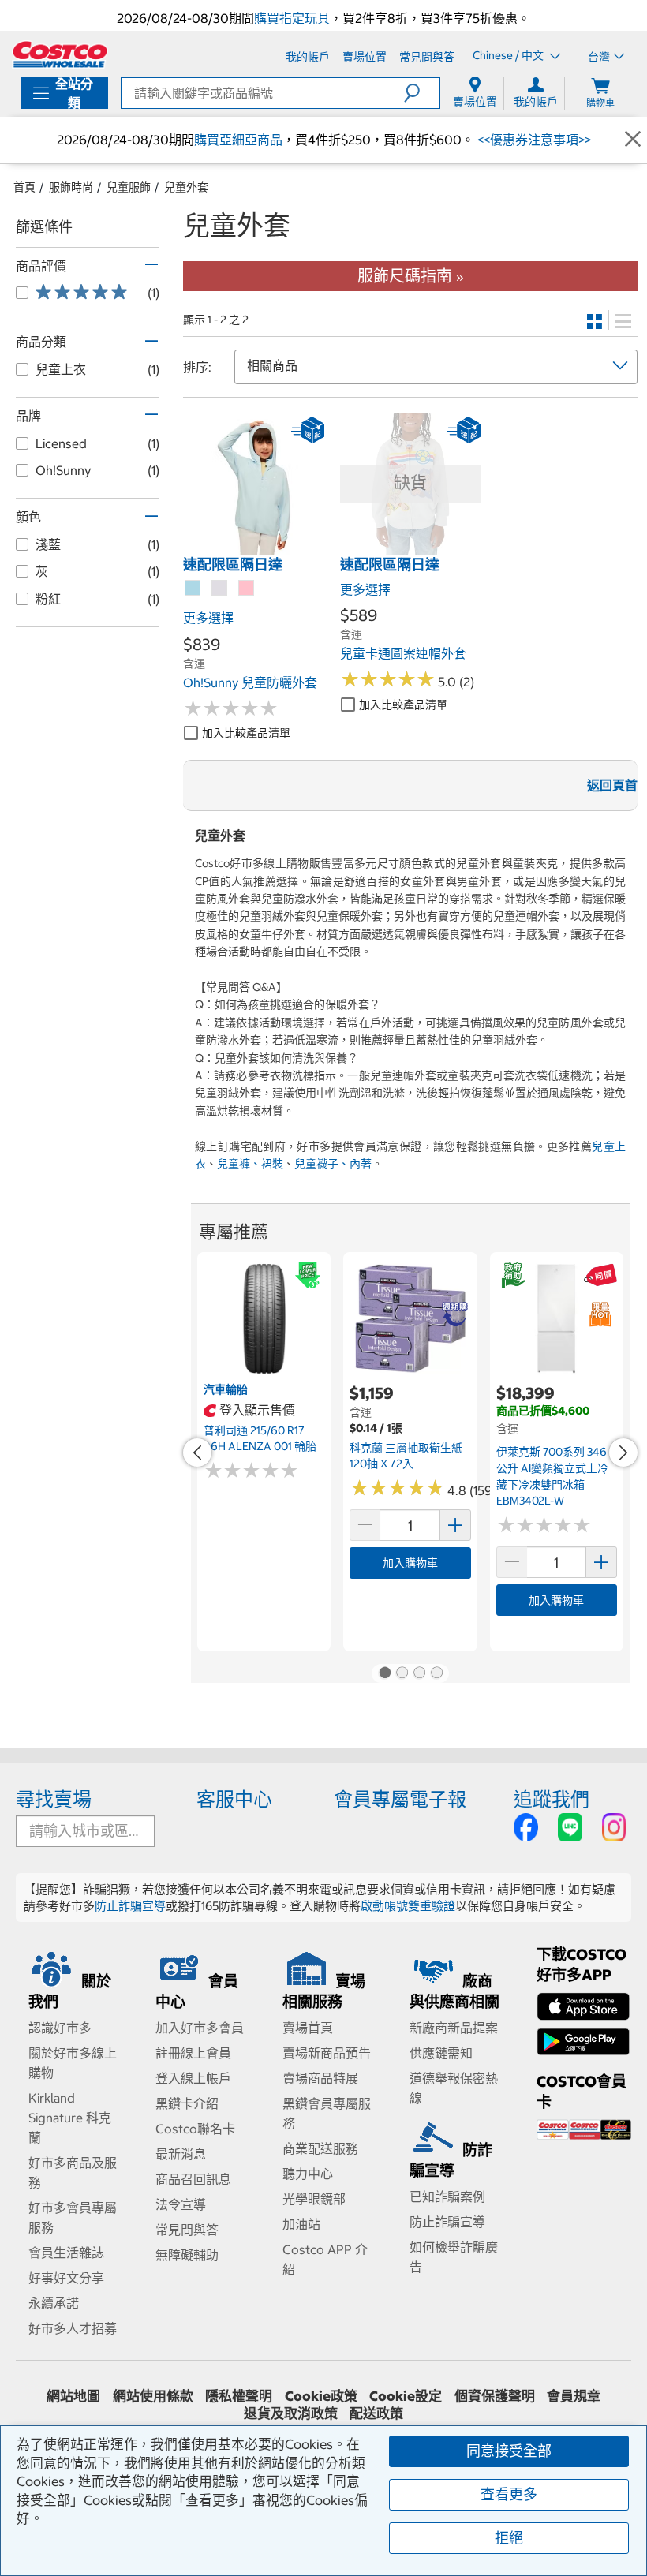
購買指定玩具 (292, 18)
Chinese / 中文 (509, 56)
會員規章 (574, 2396)
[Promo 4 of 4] (436, 1673)
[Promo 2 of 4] (402, 1673)
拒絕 (509, 2538)
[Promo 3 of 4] (419, 1673)
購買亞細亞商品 (238, 140)
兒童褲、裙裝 (250, 1164)
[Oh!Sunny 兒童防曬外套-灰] (220, 589)
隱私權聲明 (239, 2396)
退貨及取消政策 (291, 2413)
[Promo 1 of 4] (384, 1673)
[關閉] (633, 139)
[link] (254, 546)
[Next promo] (623, 1453)
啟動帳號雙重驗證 (408, 1906)
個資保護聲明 (495, 2396)
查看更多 (509, 2494)
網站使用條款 (153, 2396)
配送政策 (376, 2413)
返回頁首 (612, 785)
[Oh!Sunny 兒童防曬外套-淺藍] (193, 589)
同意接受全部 (509, 2451)
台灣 (599, 57)
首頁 (24, 187)
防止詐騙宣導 (130, 1906)
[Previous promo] (197, 1453)
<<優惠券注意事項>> (533, 140)
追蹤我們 (552, 1799)
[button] (422, 93)
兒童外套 (186, 187)
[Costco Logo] (60, 54)
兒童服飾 (129, 187)
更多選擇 (208, 618)
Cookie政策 (321, 2396)
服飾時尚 (71, 187)
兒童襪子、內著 (333, 1164)
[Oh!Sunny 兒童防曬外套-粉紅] (247, 589)
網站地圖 (73, 2396)
